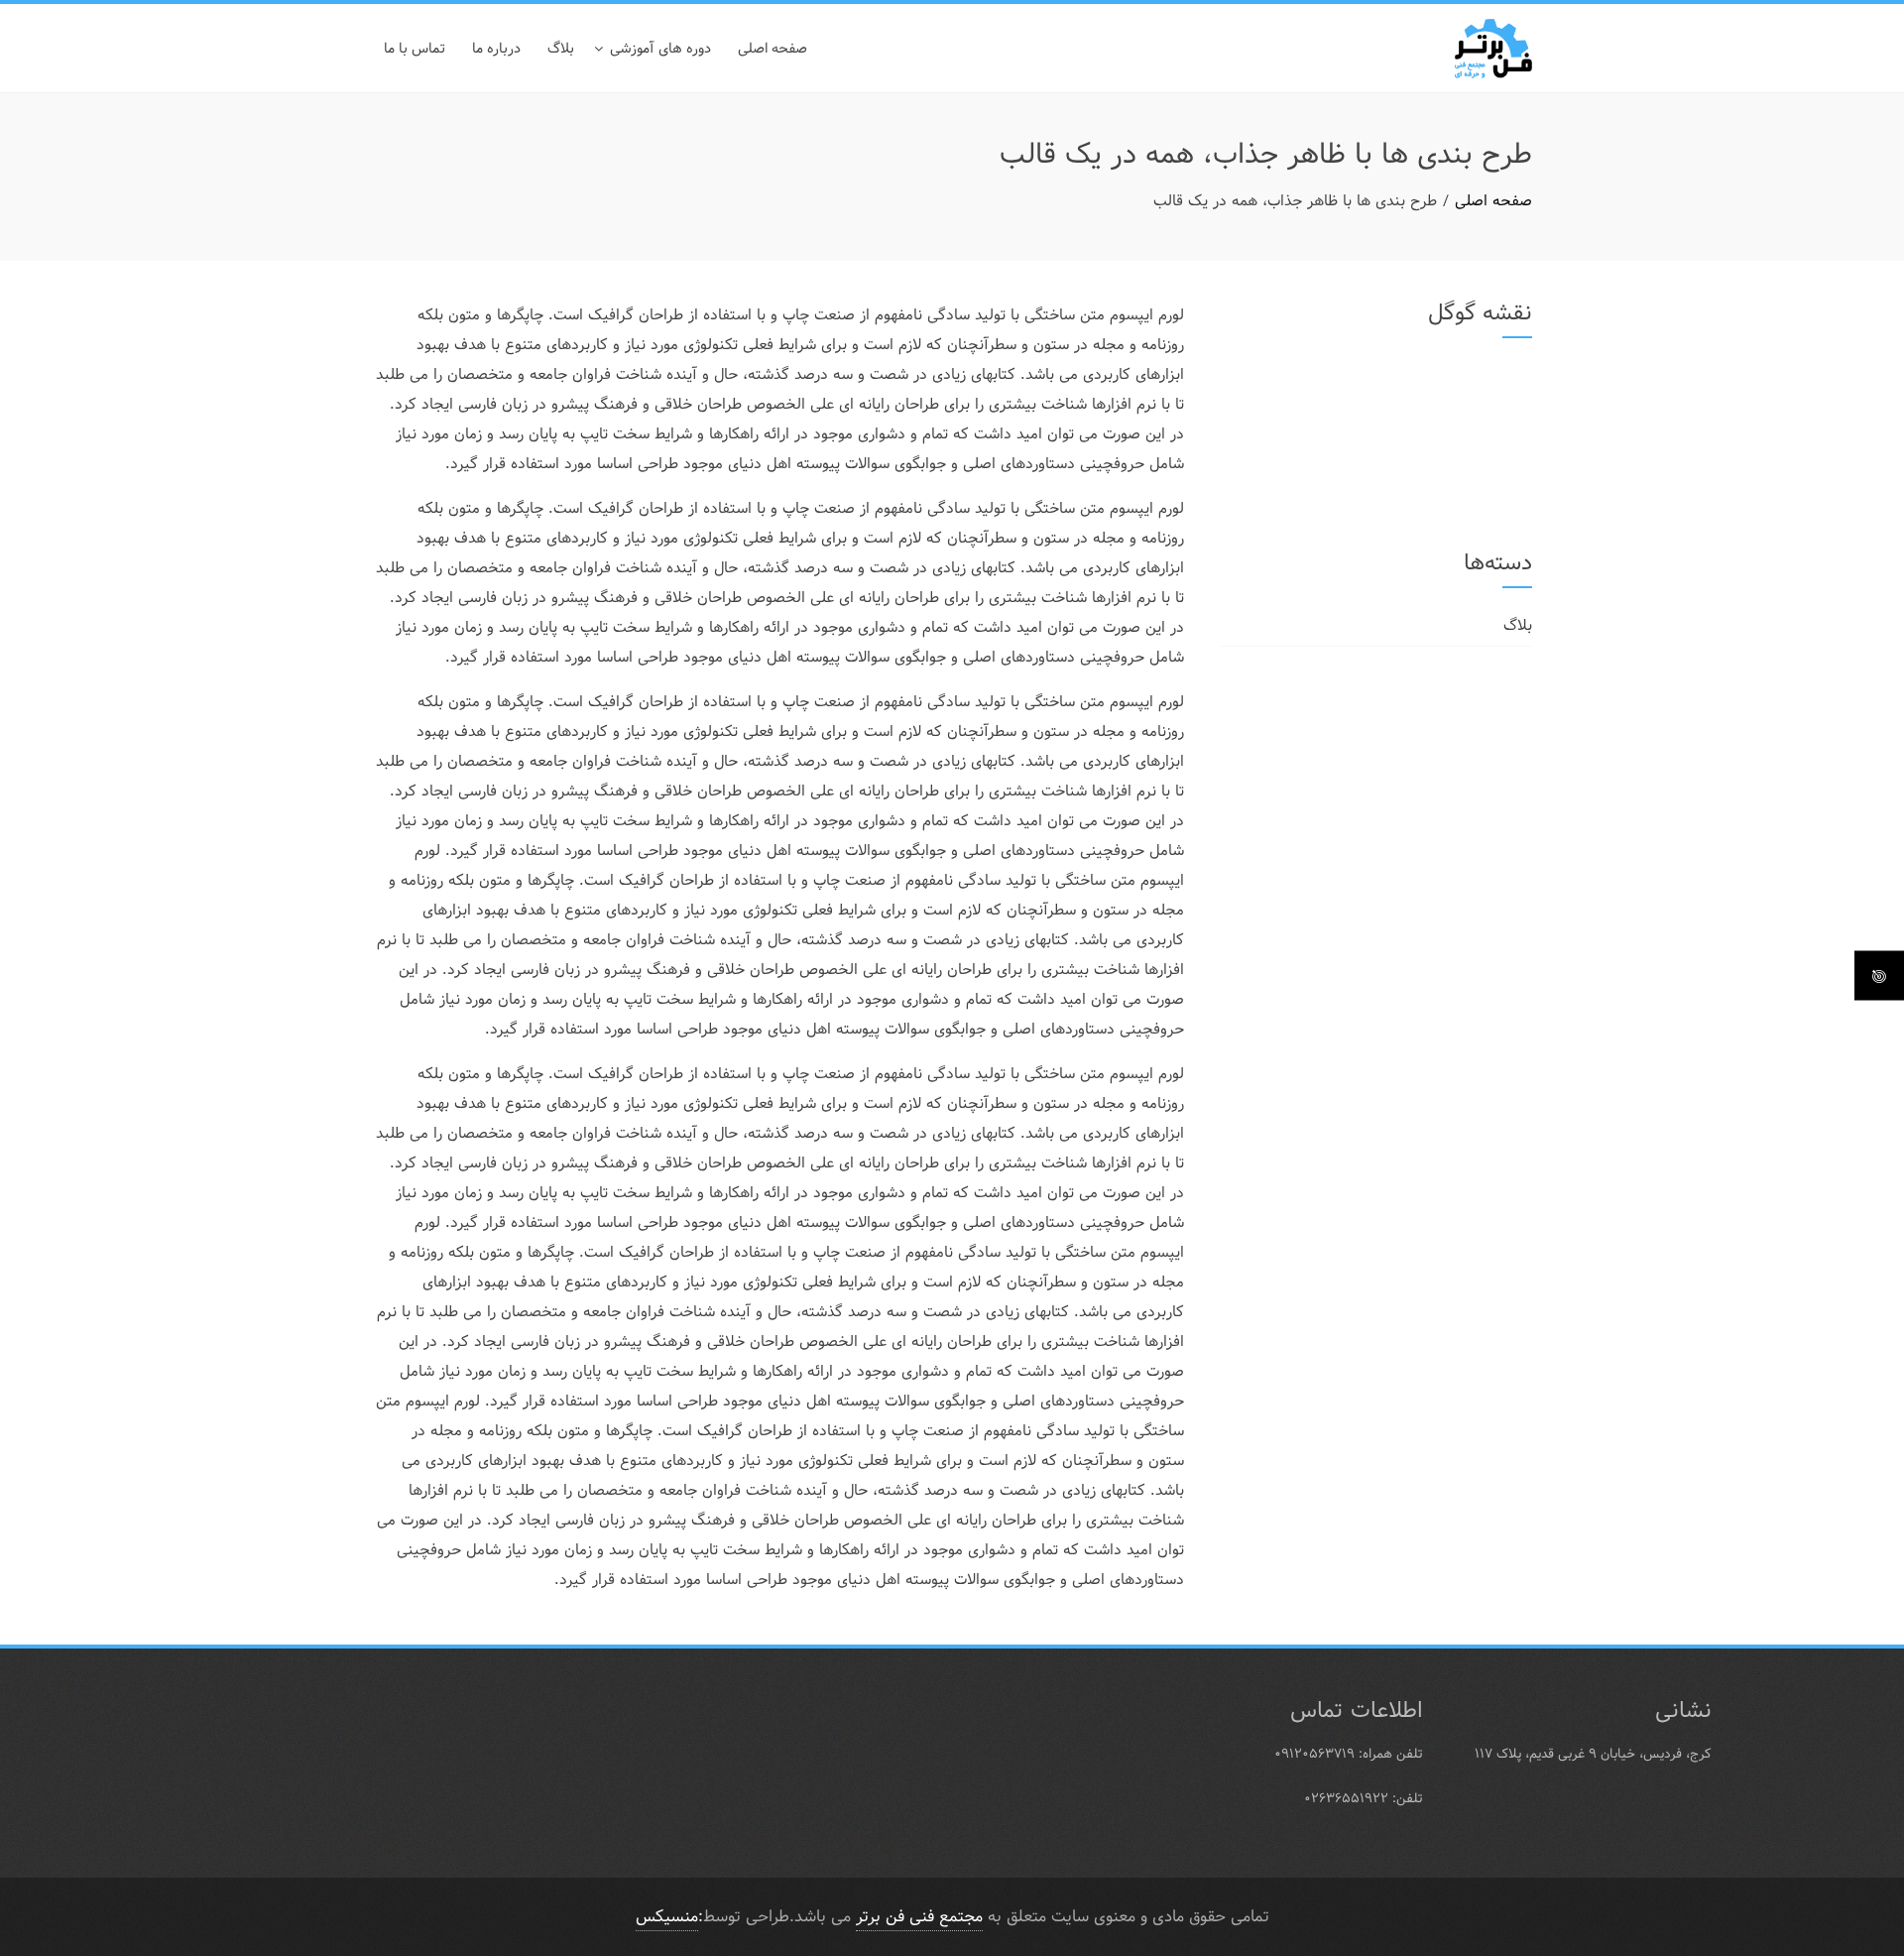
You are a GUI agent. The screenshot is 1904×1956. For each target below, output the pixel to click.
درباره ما (496, 49)
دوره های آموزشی (660, 49)
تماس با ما (415, 49)
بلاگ (561, 49)
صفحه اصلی (773, 49)
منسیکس (667, 1917)
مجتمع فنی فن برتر (919, 1917)
